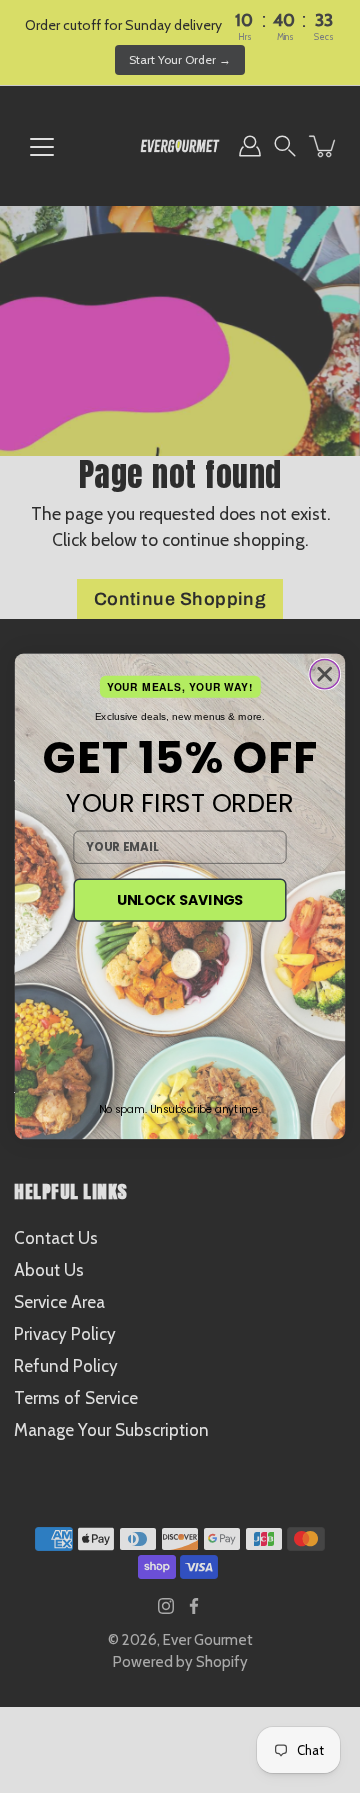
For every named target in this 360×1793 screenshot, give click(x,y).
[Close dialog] (324, 674)
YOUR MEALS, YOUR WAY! (180, 687)
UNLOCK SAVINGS (180, 900)
